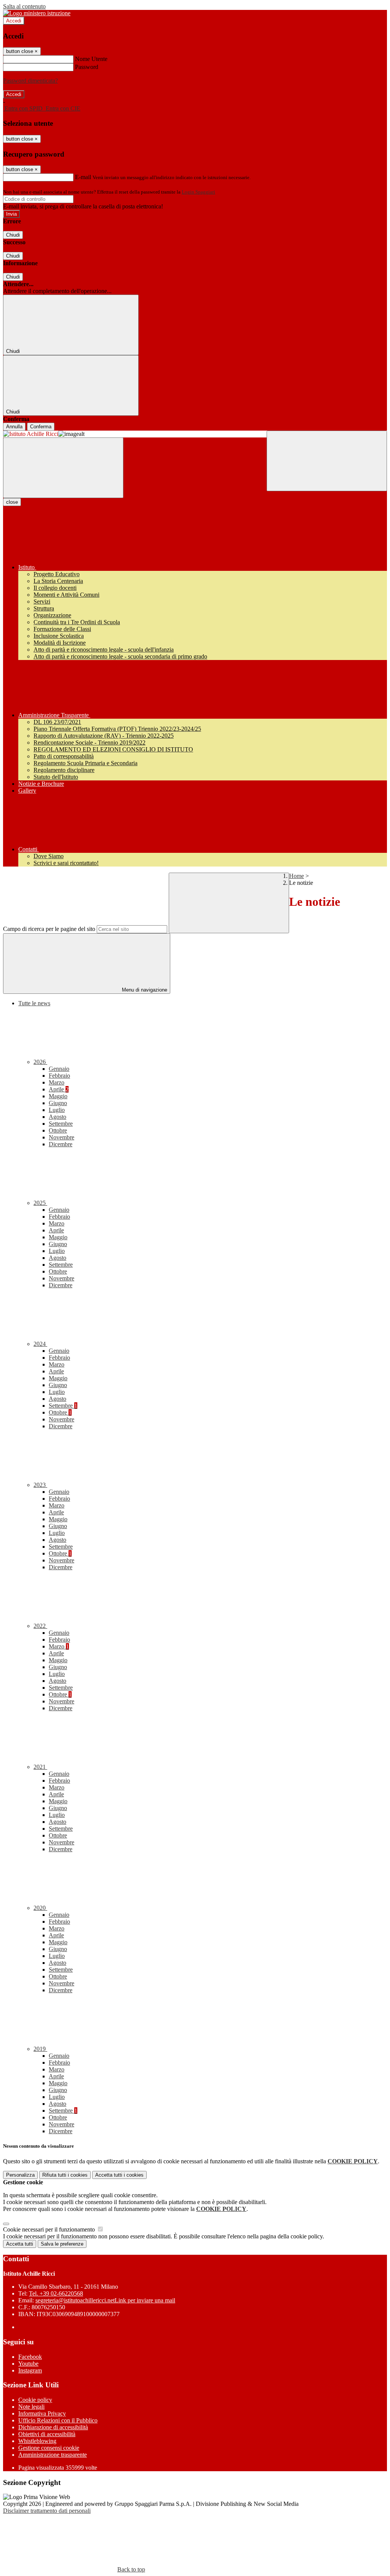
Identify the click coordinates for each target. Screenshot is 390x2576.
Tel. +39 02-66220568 (56, 2293)
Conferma (41, 427)
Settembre (61, 1124)
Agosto (58, 1117)
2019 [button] (40, 2049)
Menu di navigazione (144, 990)
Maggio (58, 1096)
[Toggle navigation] (63, 468)
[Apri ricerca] (327, 461)
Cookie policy (35, 2400)
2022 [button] (40, 1626)
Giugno (58, 1103)
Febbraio (59, 1076)
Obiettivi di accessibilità (47, 2434)
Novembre (62, 1137)
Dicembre (61, 1144)
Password (87, 67)
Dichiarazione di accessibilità (53, 2427)
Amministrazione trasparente (53, 2455)
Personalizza (20, 2175)
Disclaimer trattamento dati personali (47, 2511)
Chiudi (13, 235)
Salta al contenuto (24, 6)
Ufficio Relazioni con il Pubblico (58, 2420)
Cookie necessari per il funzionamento (50, 2229)
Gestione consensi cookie (49, 2448)
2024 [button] (40, 1344)
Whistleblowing (37, 2441)
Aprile (59, 1089)
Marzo (57, 1082)
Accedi (14, 21)
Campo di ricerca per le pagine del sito (49, 929)
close (12, 502)
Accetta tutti (119, 2175)
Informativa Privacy (42, 2413)
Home (296, 876)
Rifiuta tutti (65, 2175)
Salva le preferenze (62, 2244)
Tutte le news (34, 1003)
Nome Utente (91, 59)
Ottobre (58, 1130)
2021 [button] (40, 1767)
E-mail (83, 177)
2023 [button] (40, 1485)
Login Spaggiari (198, 192)
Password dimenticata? (30, 81)
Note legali (31, 2407)
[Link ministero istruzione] (37, 13)
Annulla (14, 427)
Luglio (57, 1110)
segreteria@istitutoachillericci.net (105, 2300)
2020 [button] (40, 1908)
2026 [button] (40, 1062)
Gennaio (59, 1069)
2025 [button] (40, 1203)
